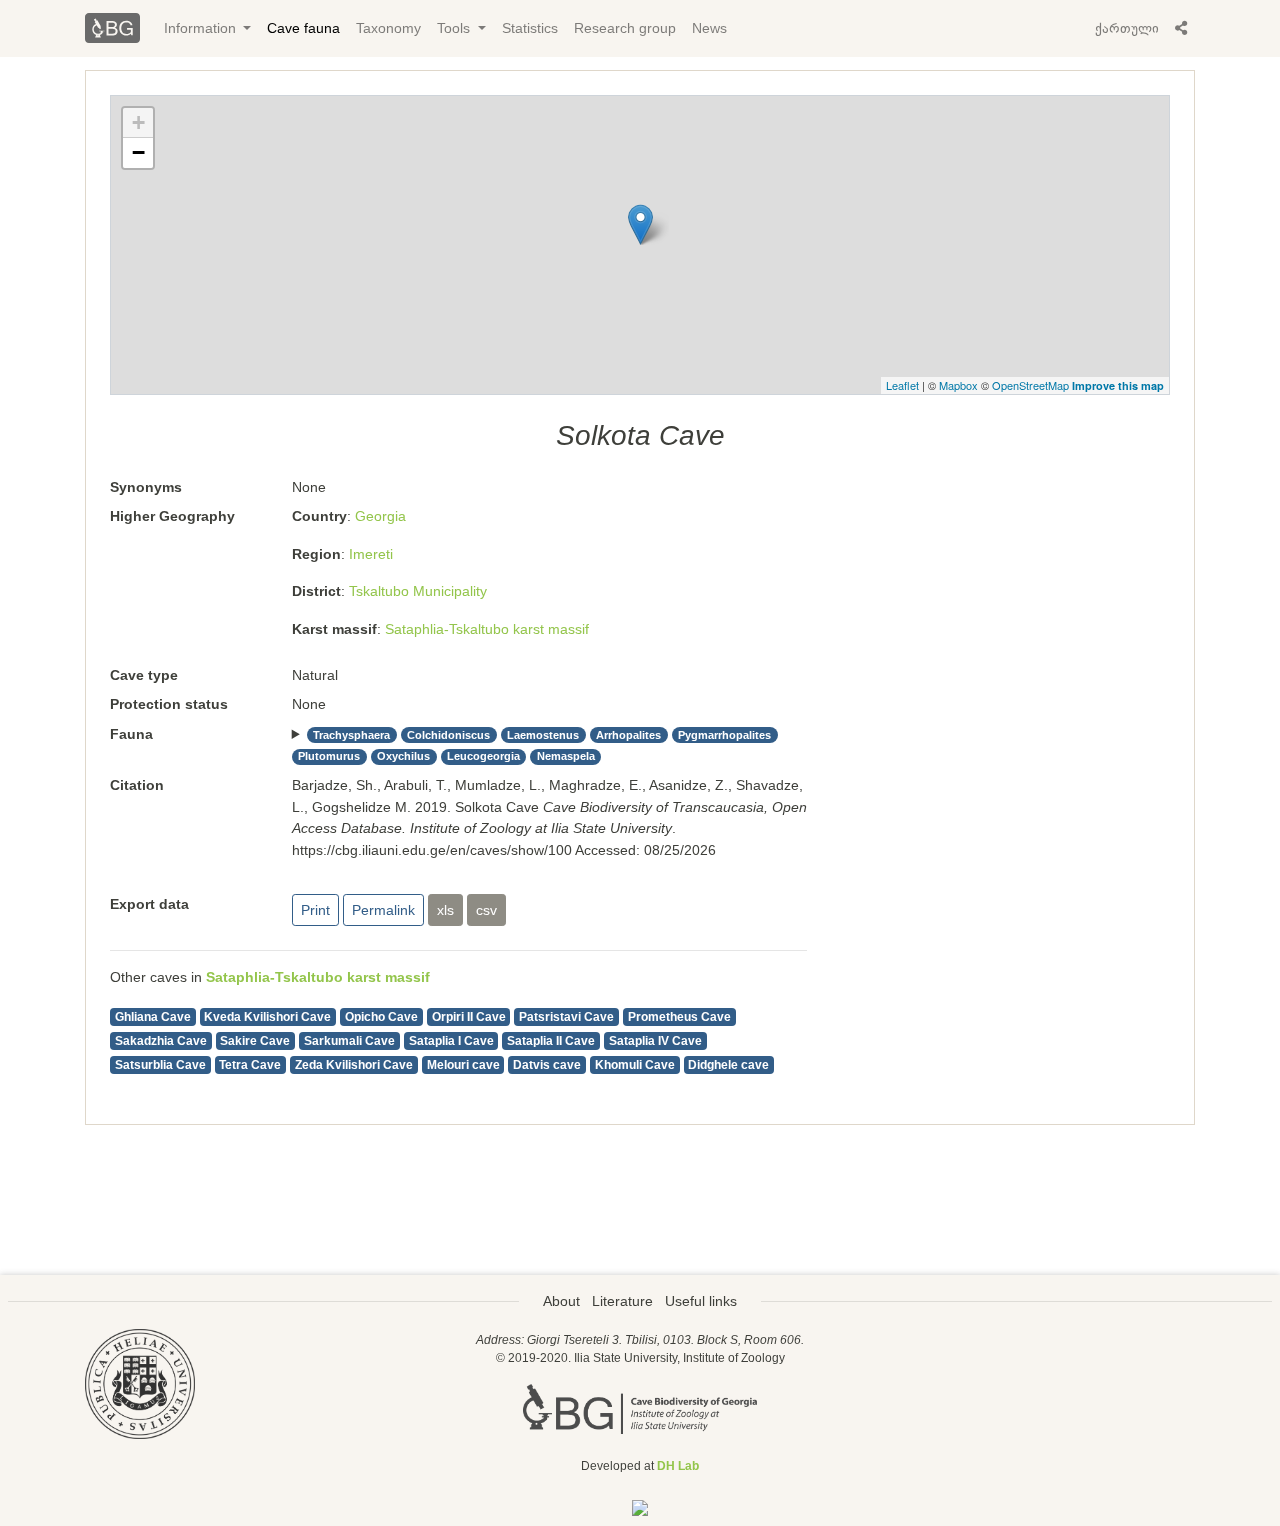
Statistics (530, 28)
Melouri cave (463, 1065)
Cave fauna (303, 28)
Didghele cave (728, 1065)
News (709, 28)
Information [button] (202, 28)
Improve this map (1118, 385)
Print (315, 910)
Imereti (371, 554)
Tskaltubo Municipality (418, 591)
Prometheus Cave (679, 1017)
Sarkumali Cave (349, 1041)
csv (486, 910)
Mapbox (958, 385)
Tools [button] (455, 28)
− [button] (138, 152)
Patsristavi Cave (566, 1017)
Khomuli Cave (635, 1065)
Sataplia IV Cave (655, 1041)
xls (445, 910)
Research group (625, 28)
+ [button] (138, 122)
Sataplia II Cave (551, 1041)
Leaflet (902, 385)
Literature (622, 1301)
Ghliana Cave (153, 1017)
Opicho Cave (381, 1017)
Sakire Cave (255, 1041)
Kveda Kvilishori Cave (267, 1017)
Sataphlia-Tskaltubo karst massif (487, 629)
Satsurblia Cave (160, 1065)
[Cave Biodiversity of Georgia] (640, 1407)
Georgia (380, 516)
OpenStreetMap (1030, 385)
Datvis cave (547, 1065)
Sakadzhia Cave (161, 1041)
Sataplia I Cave (451, 1041)
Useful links (701, 1301)
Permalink (383, 910)
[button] (1181, 28)
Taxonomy (388, 28)
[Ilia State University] (140, 1383)
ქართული (1127, 28)
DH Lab (678, 1466)
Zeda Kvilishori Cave (354, 1065)
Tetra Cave (250, 1065)
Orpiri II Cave (469, 1017)
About (561, 1301)
